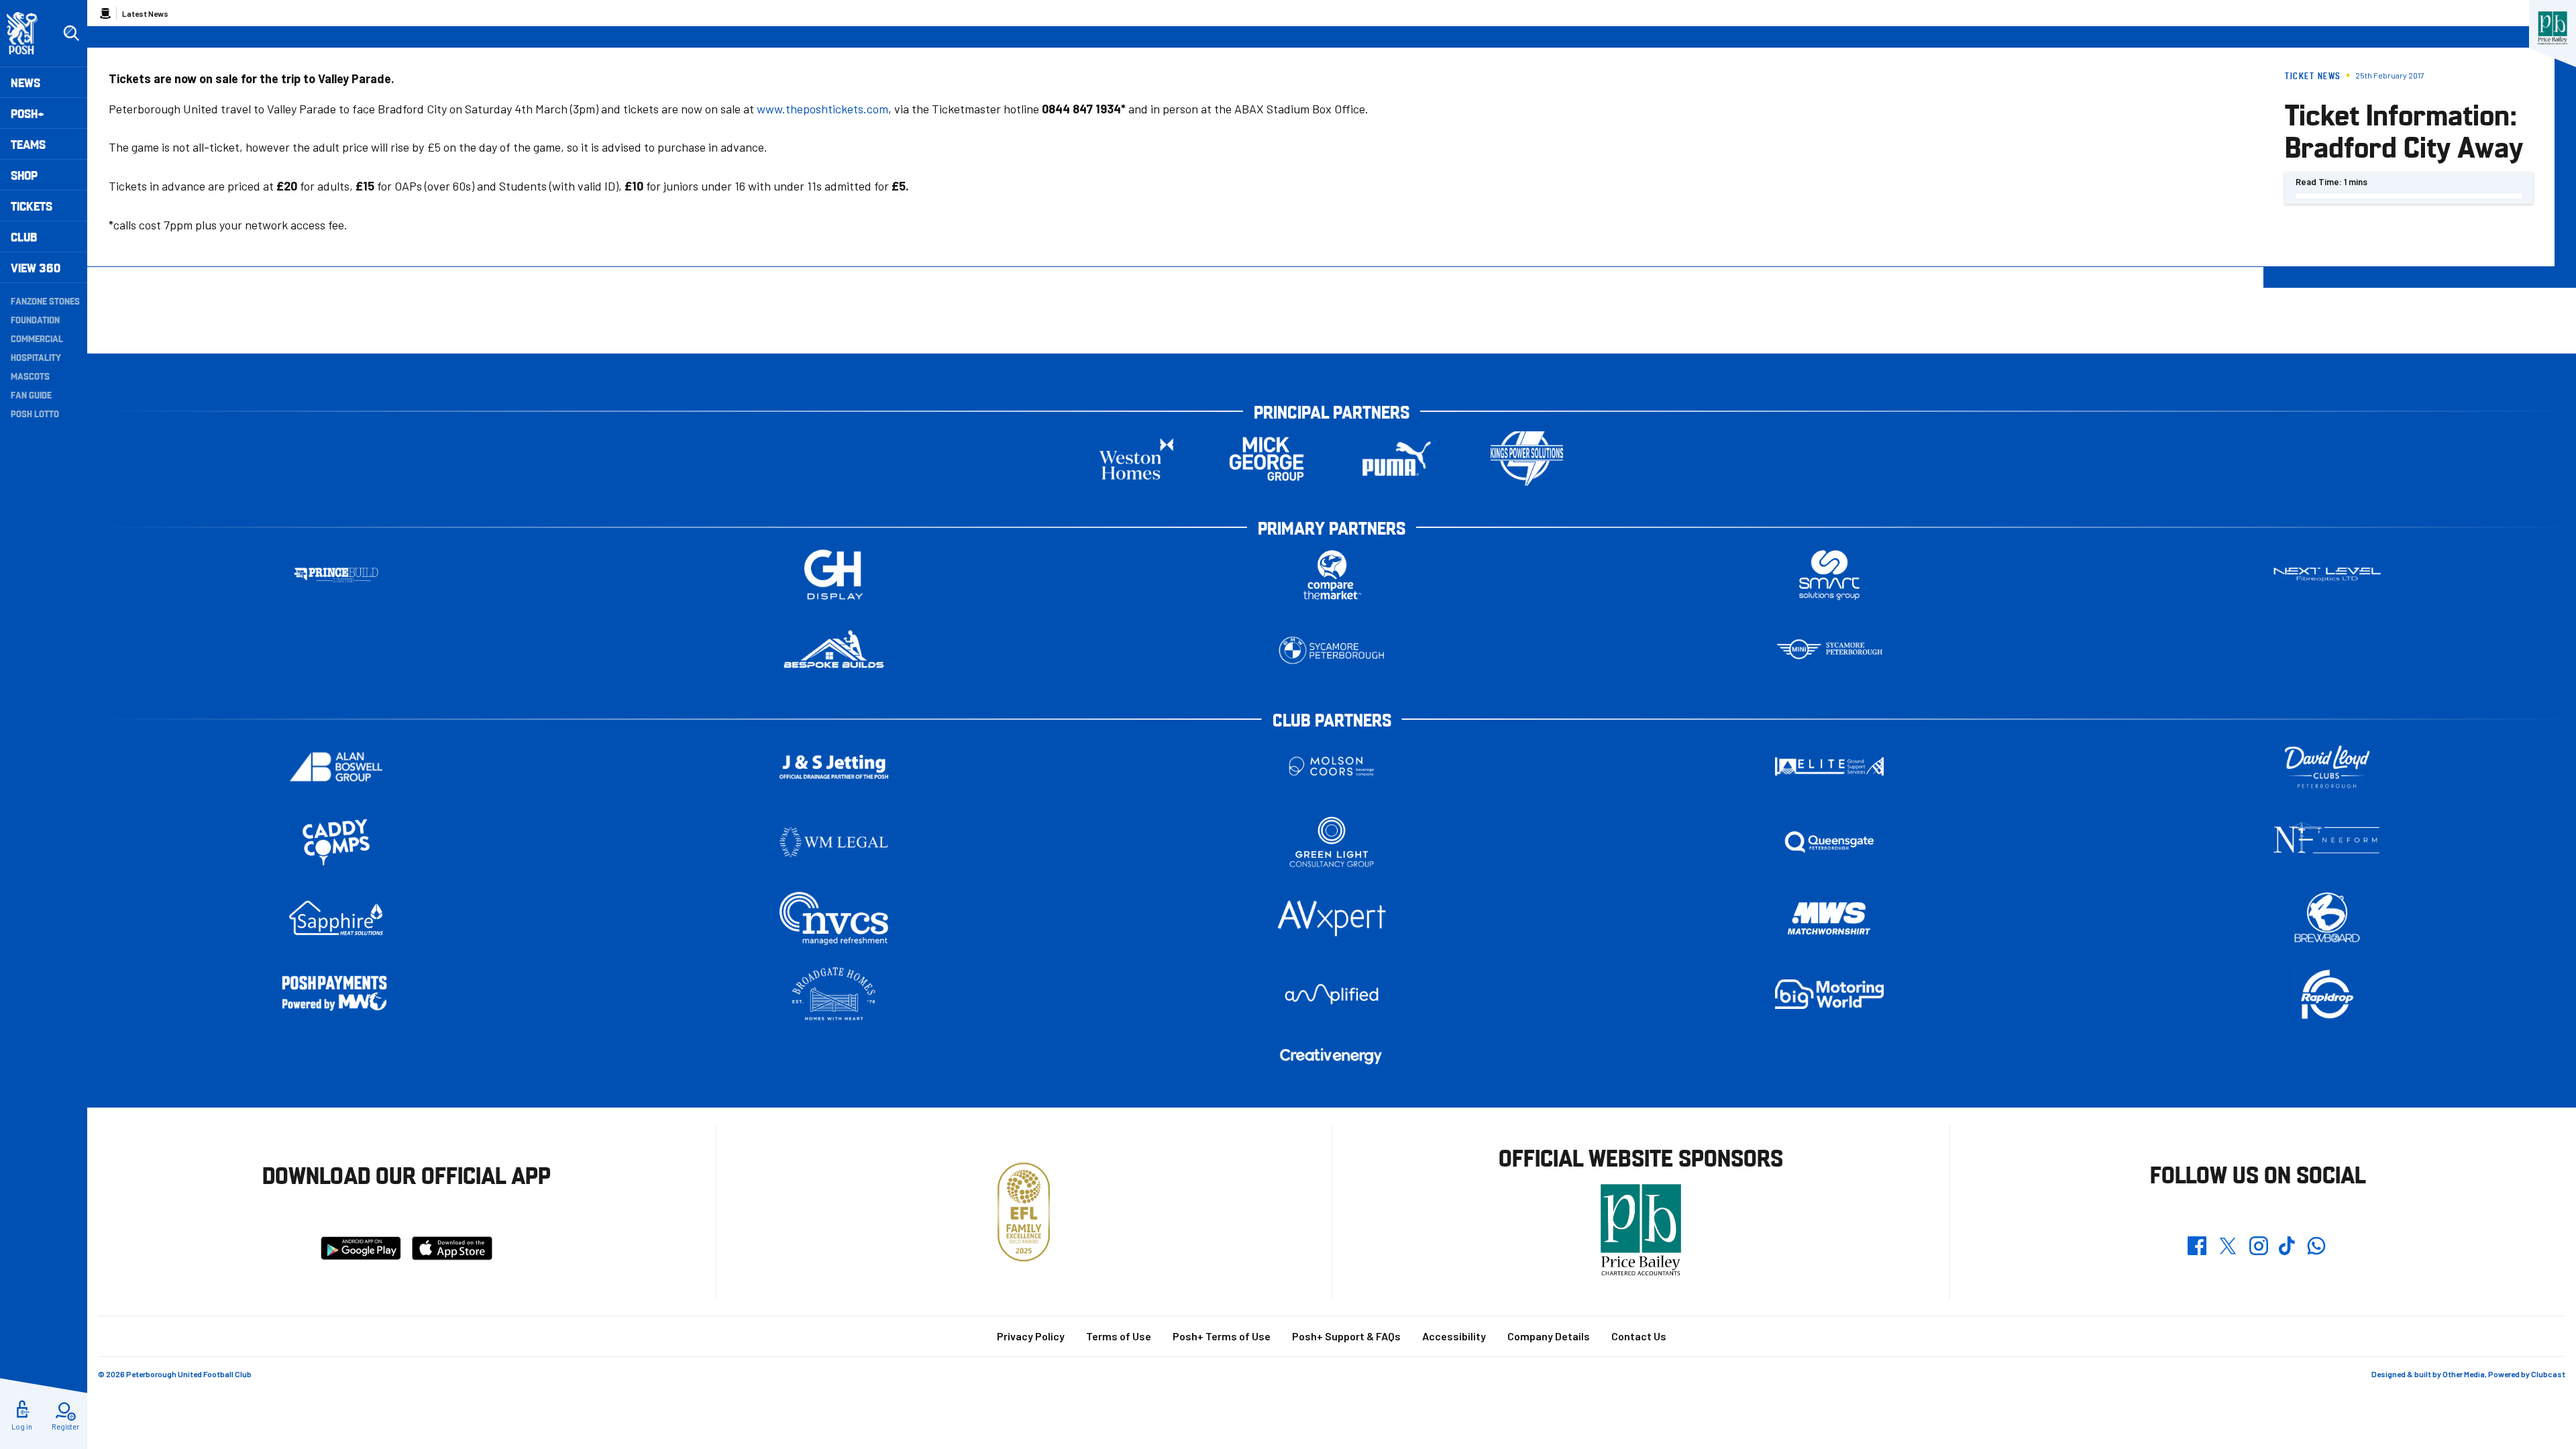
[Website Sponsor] (2553, 28)
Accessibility (1454, 1336)
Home (105, 13)
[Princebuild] (336, 575)
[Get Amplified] (1332, 994)
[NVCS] (834, 918)
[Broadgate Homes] (834, 994)
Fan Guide (31, 394)
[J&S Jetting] (834, 766)
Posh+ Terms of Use (1222, 1336)
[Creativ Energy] (1332, 1056)
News (25, 82)
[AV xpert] (1332, 918)
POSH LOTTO (35, 413)
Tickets (32, 206)
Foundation (35, 319)
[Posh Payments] (336, 995)
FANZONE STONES (45, 301)
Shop (24, 175)
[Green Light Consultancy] (1332, 842)
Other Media (2464, 1374)
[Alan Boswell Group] (336, 766)
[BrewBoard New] (2327, 918)
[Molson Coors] (1332, 766)
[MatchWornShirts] (1829, 918)
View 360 (36, 267)
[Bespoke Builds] (834, 650)
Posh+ (28, 113)
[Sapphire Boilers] (336, 918)
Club (24, 236)
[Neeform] (2327, 842)
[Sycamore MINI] (1829, 650)
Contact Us (1639, 1336)
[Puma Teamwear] (1397, 459)
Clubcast (2548, 1374)
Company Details (1549, 1336)
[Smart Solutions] (1829, 575)
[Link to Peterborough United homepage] (28, 33)
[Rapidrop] (2327, 994)
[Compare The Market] (1332, 575)
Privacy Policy (1031, 1336)
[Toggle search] (71, 34)
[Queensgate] (1829, 842)
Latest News (145, 13)
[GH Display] (834, 575)
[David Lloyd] (2327, 766)
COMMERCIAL (37, 338)
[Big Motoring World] (1829, 994)
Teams (28, 144)
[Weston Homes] (1136, 459)
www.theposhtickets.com (822, 109)
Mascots (30, 376)
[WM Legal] (834, 842)
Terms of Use (1119, 1336)
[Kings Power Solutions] (1527, 459)
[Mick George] (1267, 459)
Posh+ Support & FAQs (1346, 1336)
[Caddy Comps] (336, 842)
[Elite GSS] (1829, 766)
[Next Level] (2327, 575)
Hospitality (36, 357)
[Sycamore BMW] (1332, 650)
